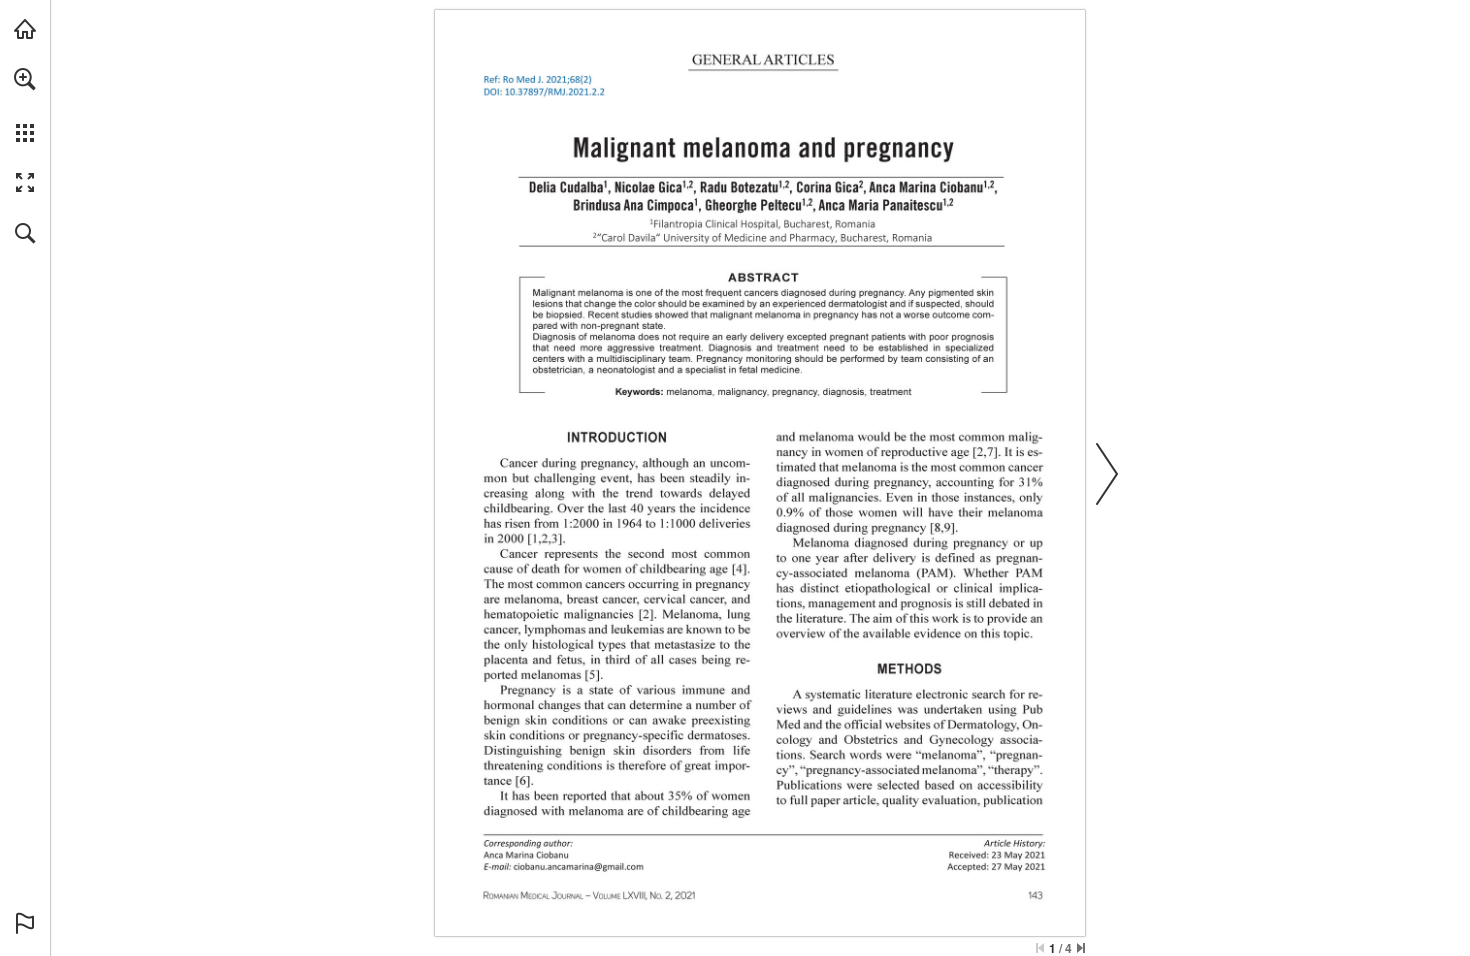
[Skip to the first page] (1040, 948)
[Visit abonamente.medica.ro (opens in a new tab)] (25, 29)
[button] (25, 79)
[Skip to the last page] (1081, 948)
